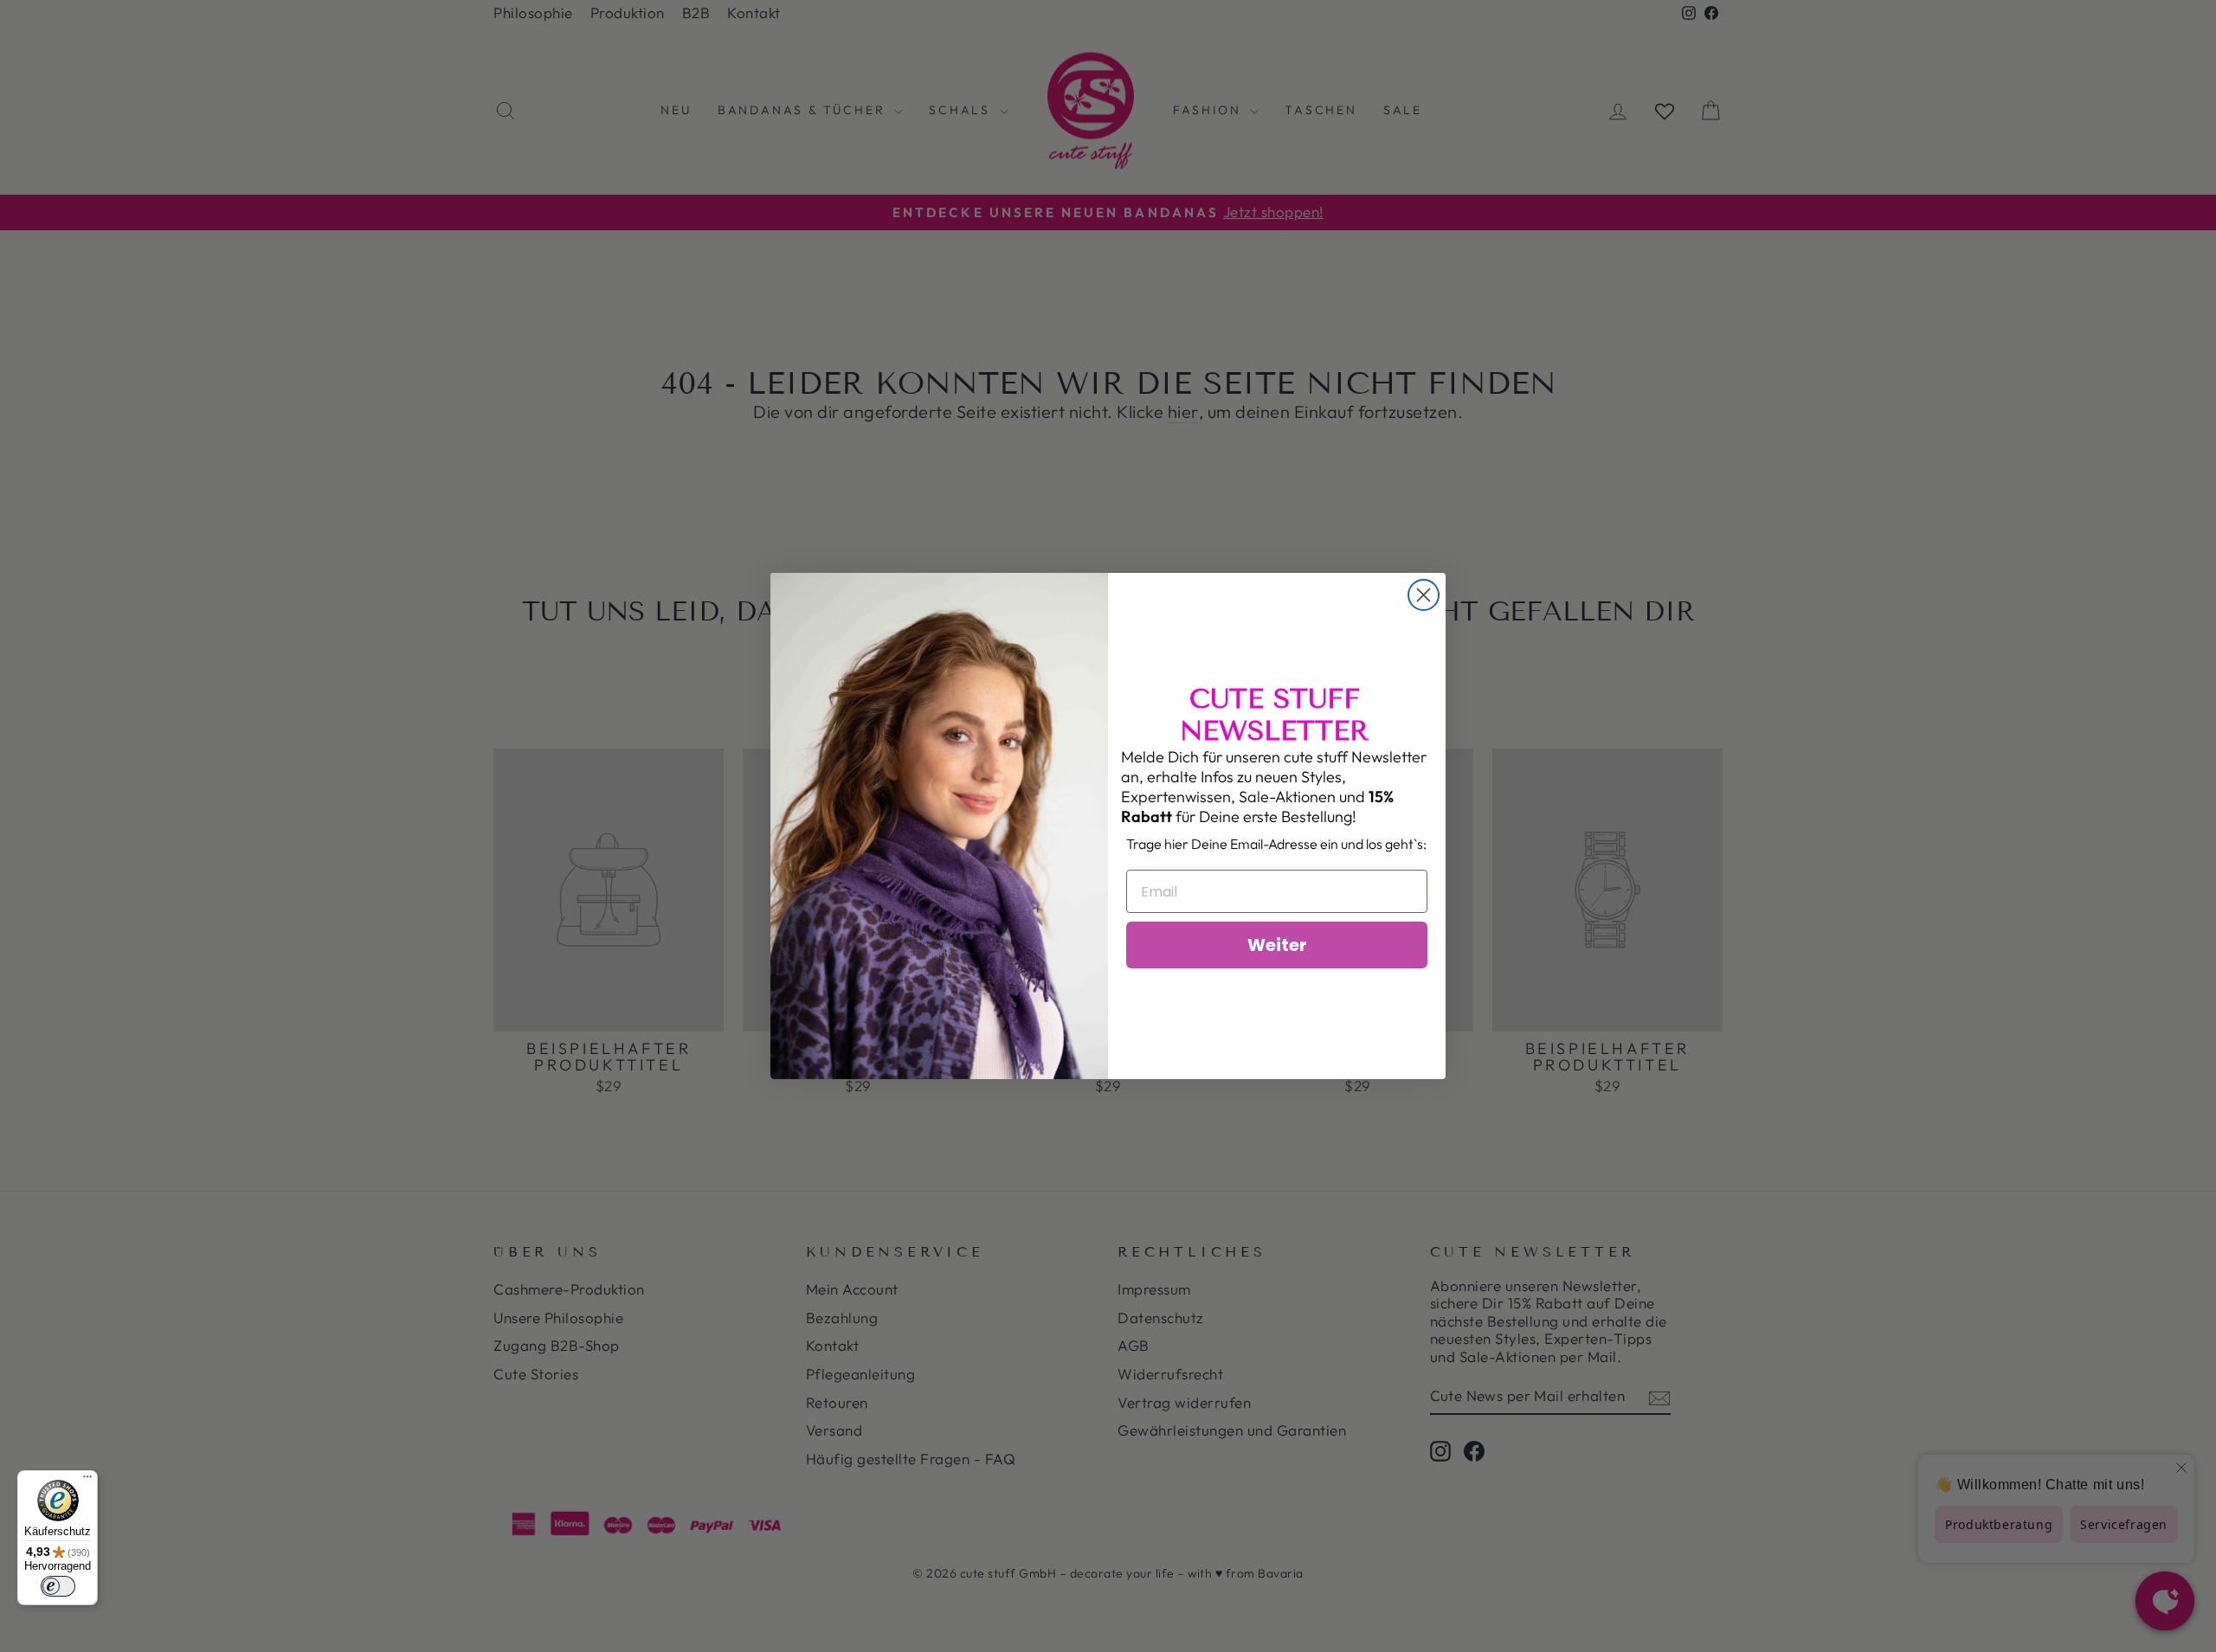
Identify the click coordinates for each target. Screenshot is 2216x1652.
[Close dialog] (1424, 595)
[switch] (58, 1586)
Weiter (1277, 945)
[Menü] (87, 1481)
